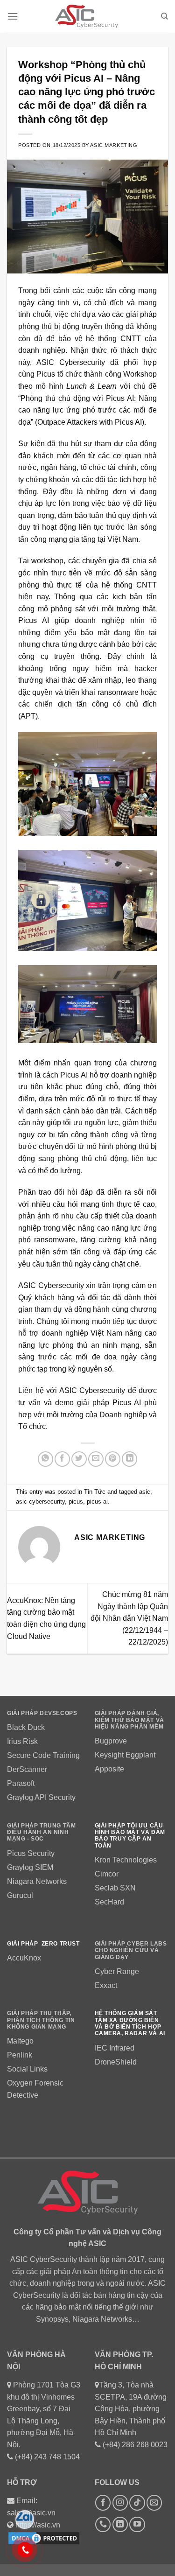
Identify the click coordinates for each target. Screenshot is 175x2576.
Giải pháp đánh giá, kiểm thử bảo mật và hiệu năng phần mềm (129, 1720)
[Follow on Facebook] (103, 2502)
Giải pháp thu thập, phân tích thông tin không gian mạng (41, 2020)
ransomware (55, 1240)
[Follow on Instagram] (120, 2502)
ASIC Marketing (114, 145)
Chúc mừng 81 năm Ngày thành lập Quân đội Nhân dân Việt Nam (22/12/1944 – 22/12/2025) (129, 1618)
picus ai (97, 1501)
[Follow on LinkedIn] (120, 2524)
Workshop (140, 374)
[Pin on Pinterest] (113, 1459)
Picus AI (127, 1403)
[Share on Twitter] (79, 1459)
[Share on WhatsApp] (45, 1459)
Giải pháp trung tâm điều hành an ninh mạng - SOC (41, 1832)
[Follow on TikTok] (137, 2502)
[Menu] (13, 16)
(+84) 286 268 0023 (135, 2445)
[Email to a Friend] (96, 1459)
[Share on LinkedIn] (129, 1459)
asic (145, 1492)
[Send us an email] (154, 2502)
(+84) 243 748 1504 (47, 2457)
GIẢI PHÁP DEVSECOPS (42, 1713)
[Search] (164, 16)
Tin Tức (95, 1492)
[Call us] (103, 2524)
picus (76, 1501)
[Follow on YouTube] (137, 2524)
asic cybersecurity (40, 1501)
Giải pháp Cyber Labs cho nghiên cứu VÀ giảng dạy (131, 1950)
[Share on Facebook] (62, 1459)
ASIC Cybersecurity (92, 1390)
